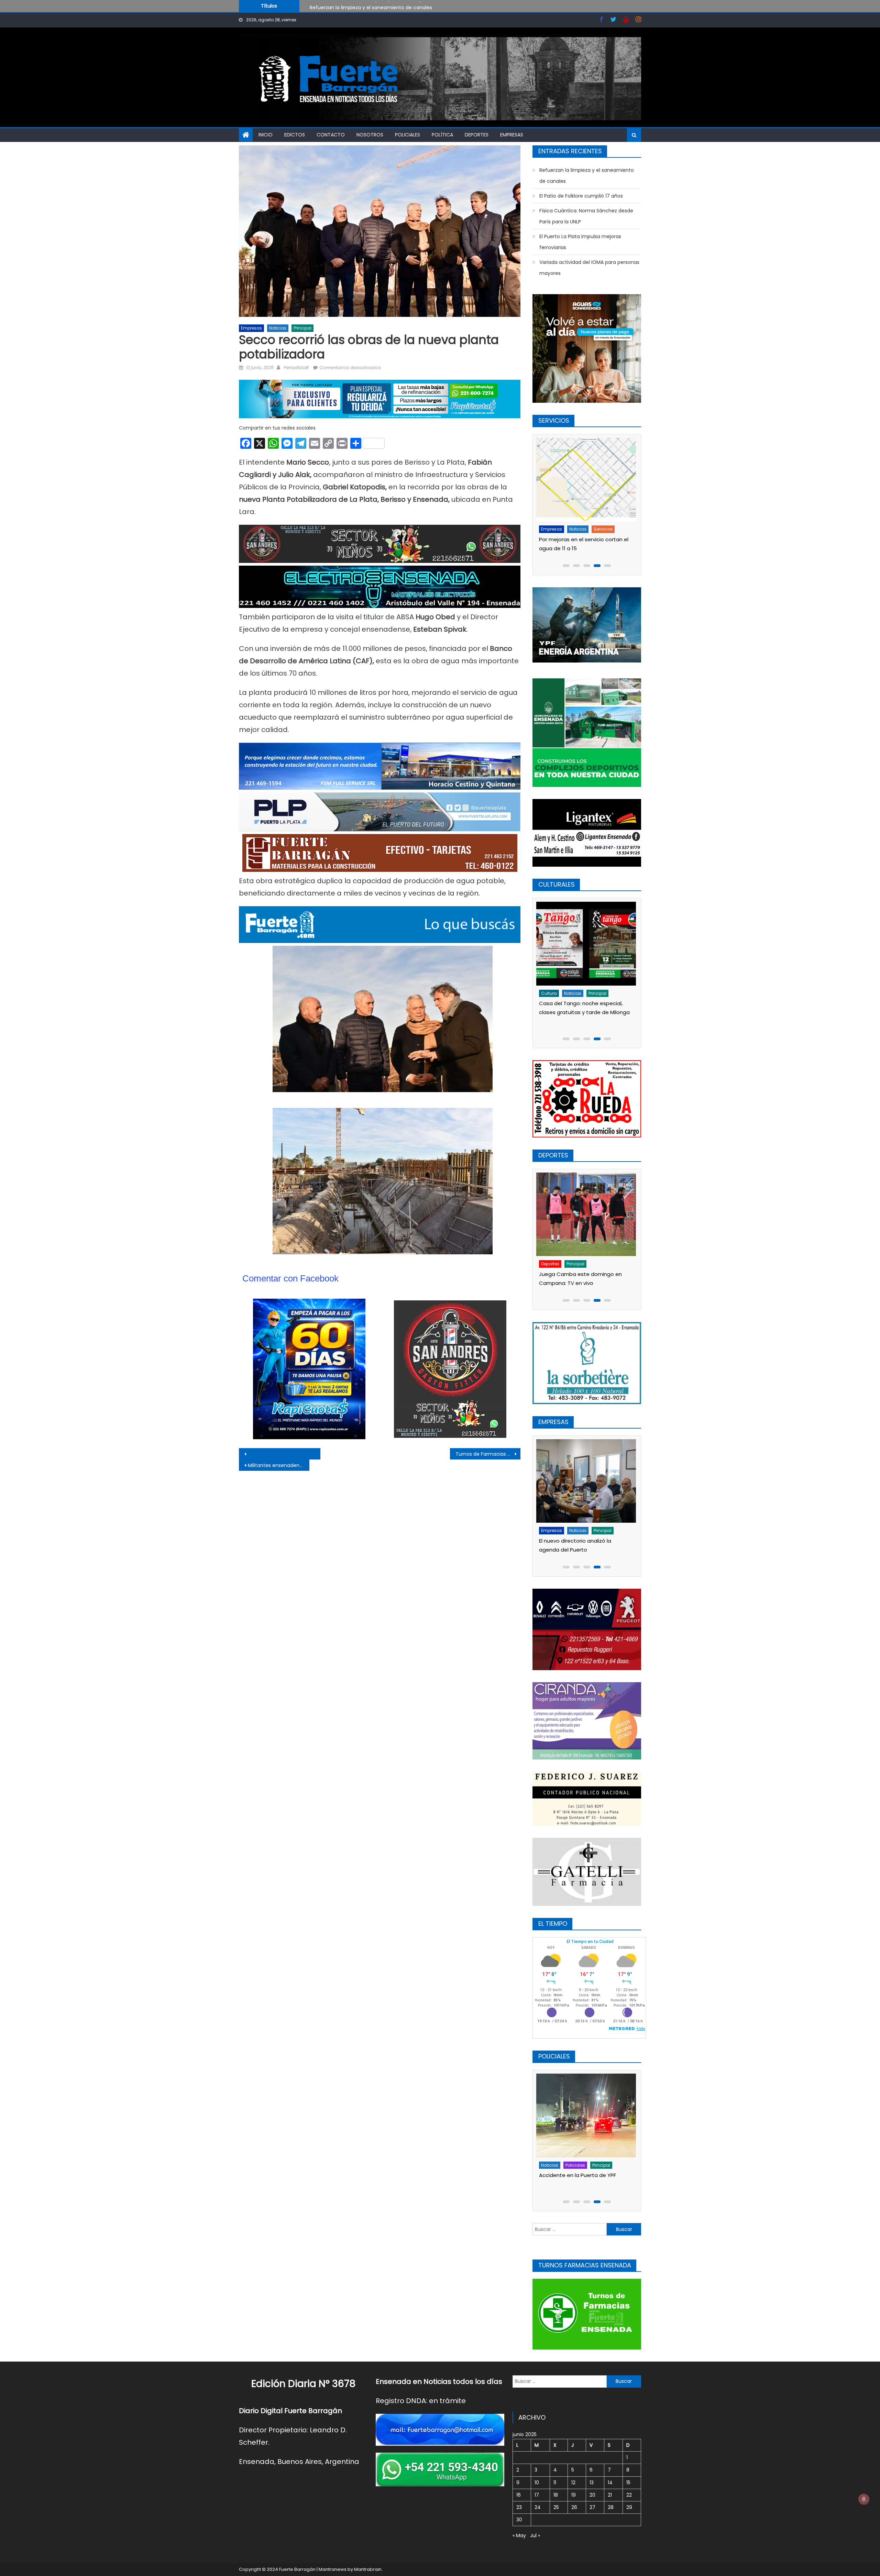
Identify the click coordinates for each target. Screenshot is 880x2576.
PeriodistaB (296, 368)
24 (538, 2507)
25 (556, 2507)
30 (519, 2520)
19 (574, 2495)
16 (519, 2495)
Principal (302, 328)
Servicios (576, 529)
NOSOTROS (370, 135)
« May (519, 2535)
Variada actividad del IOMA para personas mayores (589, 268)
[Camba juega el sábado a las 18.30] (587, 1203)
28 (611, 2507)
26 (574, 2507)
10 (537, 2483)
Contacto (331, 135)
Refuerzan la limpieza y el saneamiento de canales (587, 176)
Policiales (408, 135)
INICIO (266, 135)
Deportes (477, 135)
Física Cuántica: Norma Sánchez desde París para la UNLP (378, 10)
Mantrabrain (368, 2569)
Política (442, 135)
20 (592, 2495)
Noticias (278, 328)
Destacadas (556, 1530)
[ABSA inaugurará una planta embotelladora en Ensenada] (587, 1481)
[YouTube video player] (315, 1454)
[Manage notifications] (864, 2499)
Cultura (550, 993)
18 (556, 2495)
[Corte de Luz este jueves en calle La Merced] (587, 480)
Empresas (512, 135)
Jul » (535, 2535)
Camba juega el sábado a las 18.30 (585, 1251)
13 (592, 2483)
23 (519, 2507)
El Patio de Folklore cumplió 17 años (581, 196)
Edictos (295, 135)
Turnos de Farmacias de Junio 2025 (488, 1454)
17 (537, 2495)
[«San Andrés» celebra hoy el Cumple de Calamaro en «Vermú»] (587, 943)
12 (573, 2483)
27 (592, 2507)
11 (555, 2483)
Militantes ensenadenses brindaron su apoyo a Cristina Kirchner (279, 1465)
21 (610, 2495)
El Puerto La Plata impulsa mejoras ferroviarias (580, 242)
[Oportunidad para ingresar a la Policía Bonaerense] (587, 2115)
